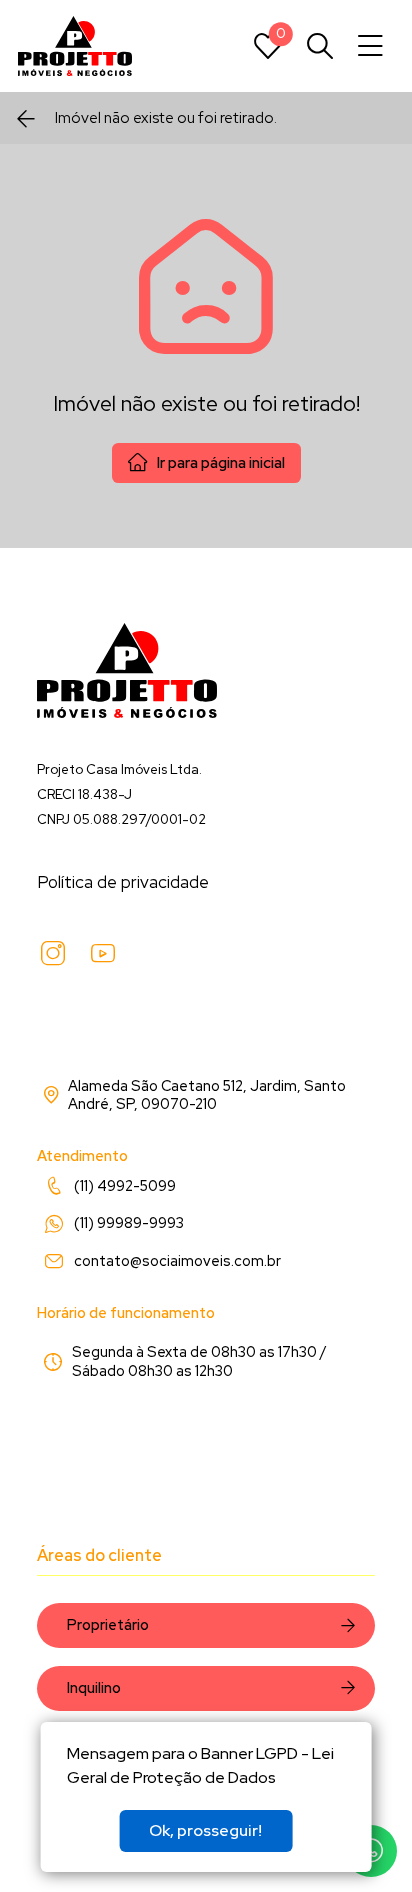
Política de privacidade (123, 882)
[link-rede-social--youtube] (103, 954)
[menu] (370, 46)
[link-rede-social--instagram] (53, 954)
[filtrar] (320, 46)
